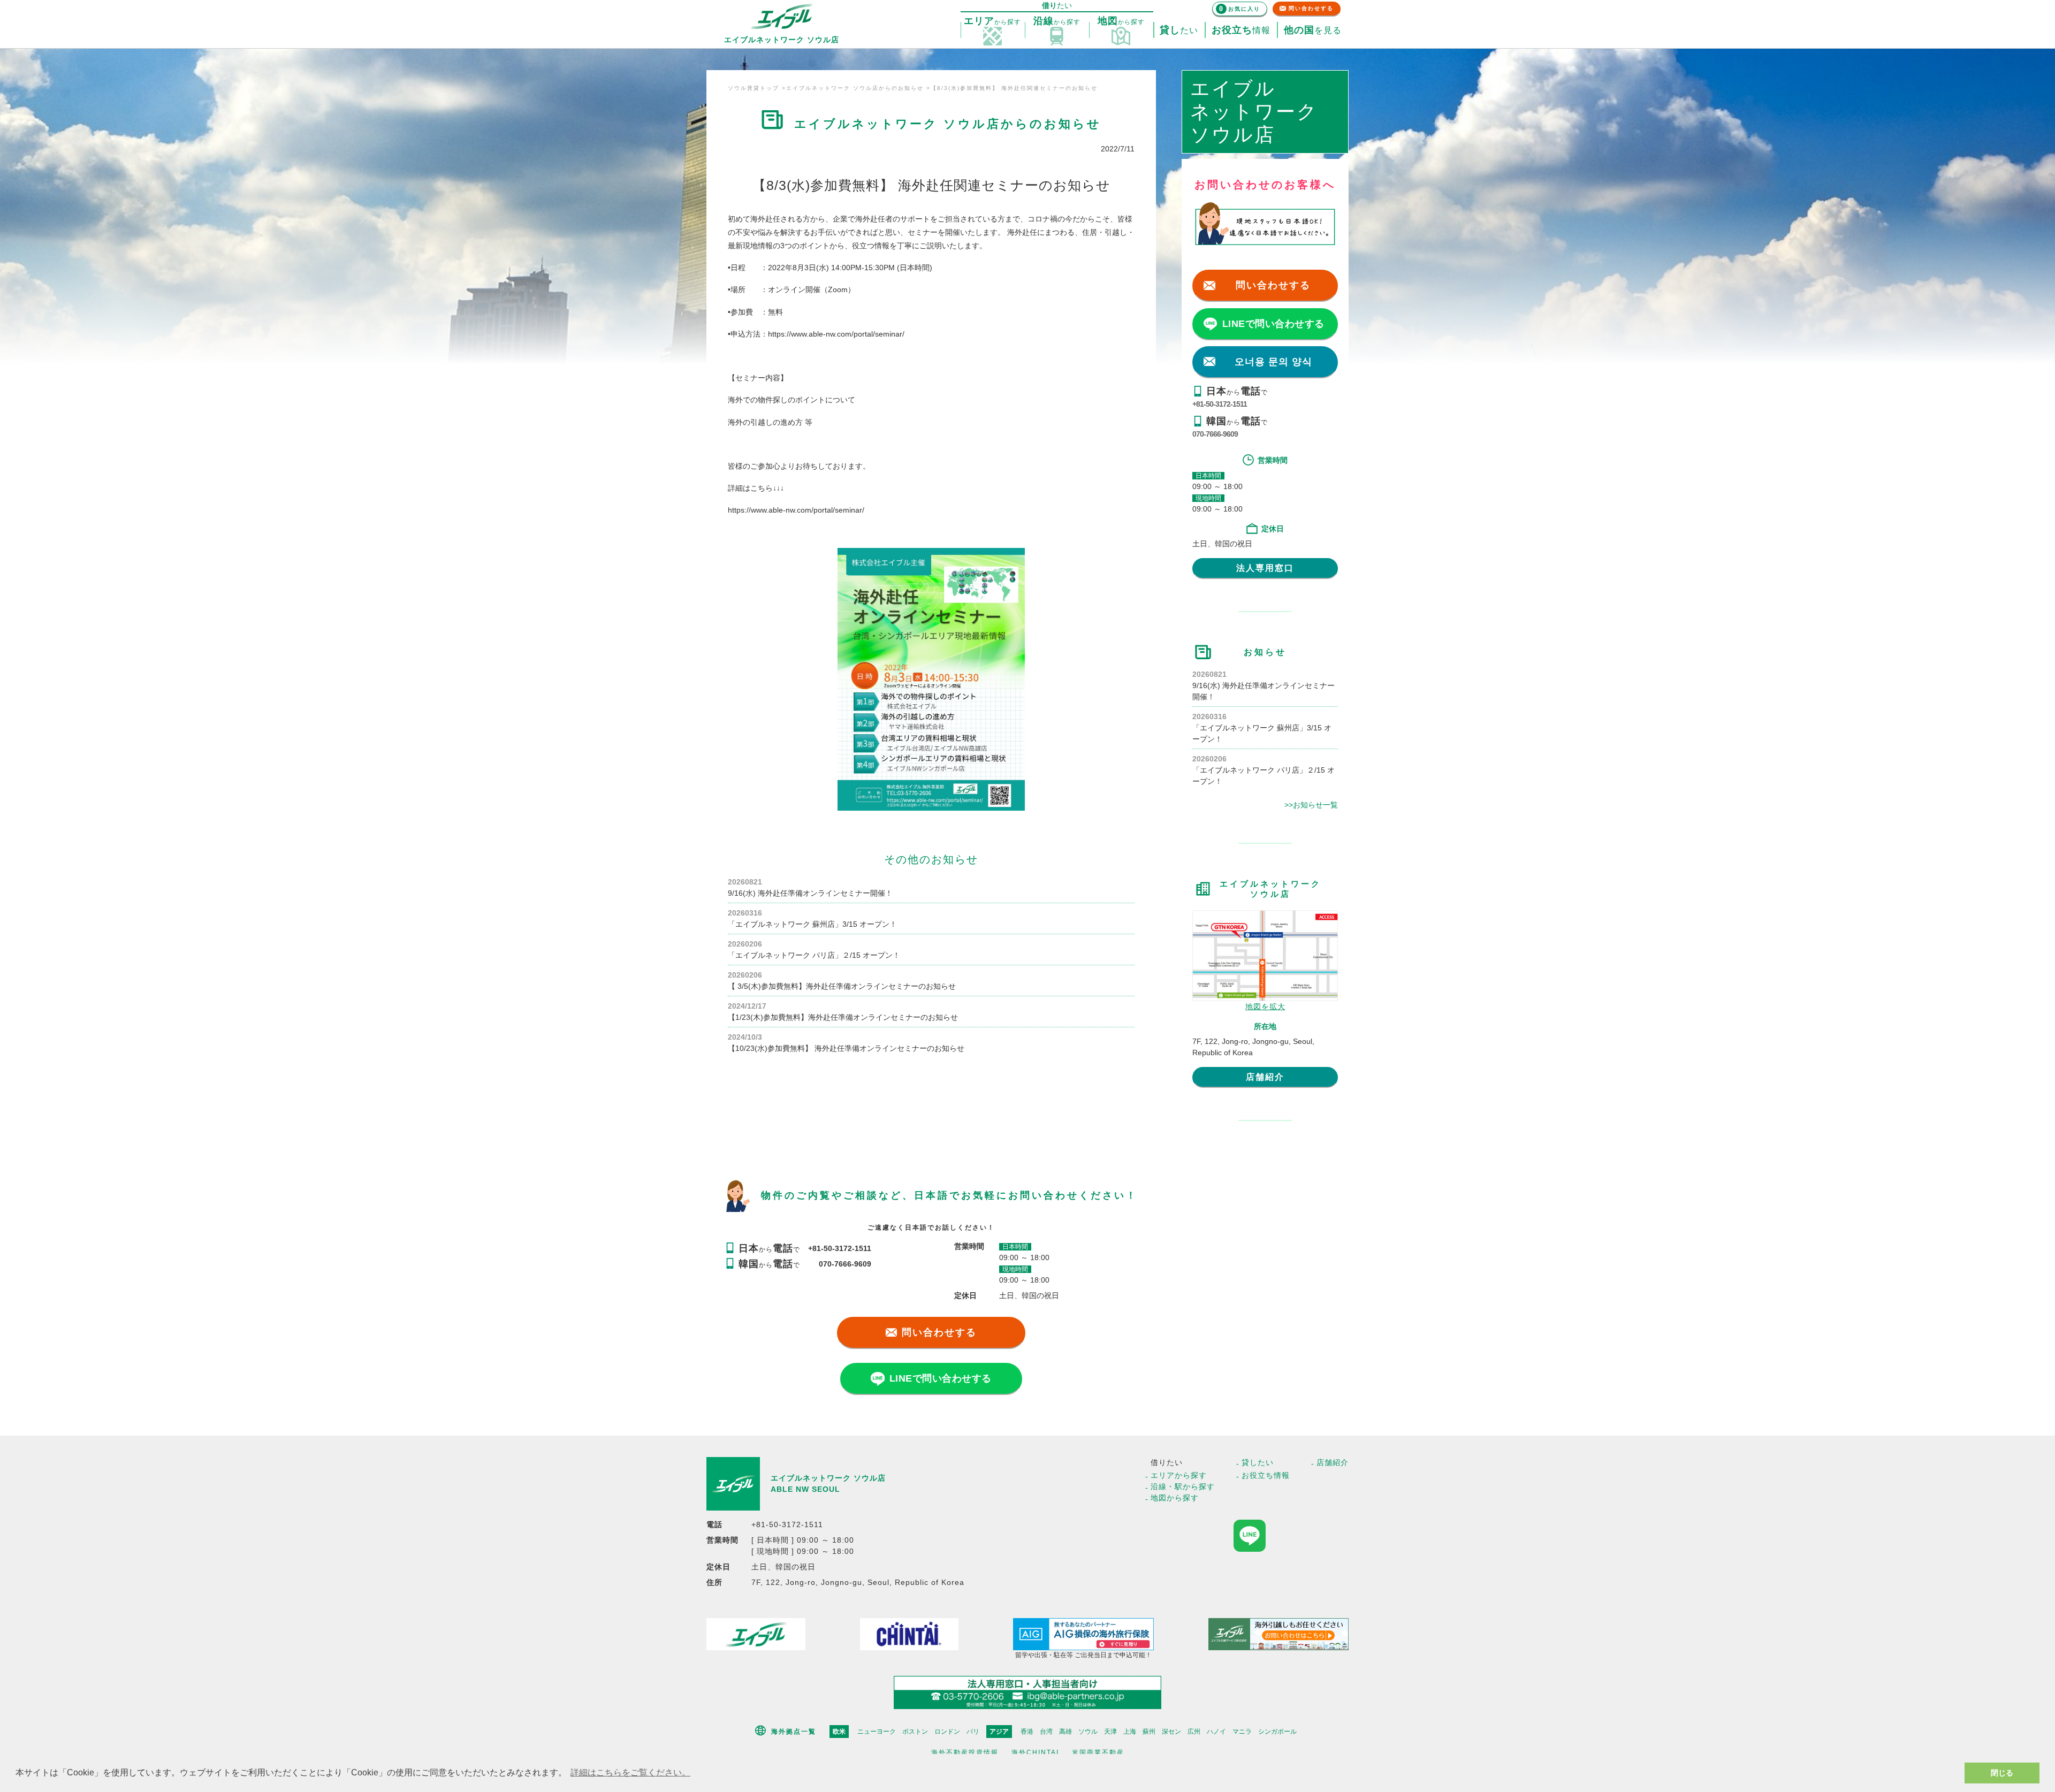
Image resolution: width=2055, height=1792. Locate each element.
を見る (1313, 30)
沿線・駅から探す (1183, 1486)
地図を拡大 (1265, 1006)
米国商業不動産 (1098, 1752)
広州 (1194, 1732)
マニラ (1242, 1732)
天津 (1110, 1732)
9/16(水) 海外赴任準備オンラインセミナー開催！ (810, 893)
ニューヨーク (877, 1732)
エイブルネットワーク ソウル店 (828, 1478)
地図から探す (1175, 1498)
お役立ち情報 (1266, 1475)
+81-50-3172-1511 (1220, 404)
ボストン (915, 1732)
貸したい (1258, 1462)
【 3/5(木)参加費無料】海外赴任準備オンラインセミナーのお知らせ (842, 986)
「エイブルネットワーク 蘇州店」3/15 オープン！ (812, 924)
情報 (1241, 30)
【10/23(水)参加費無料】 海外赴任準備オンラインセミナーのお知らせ (846, 1048)
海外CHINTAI (1035, 1752)
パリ (973, 1732)
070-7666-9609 (1215, 434)
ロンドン (947, 1732)
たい (1179, 30)
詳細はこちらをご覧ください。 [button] (630, 1772)
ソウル (1088, 1732)
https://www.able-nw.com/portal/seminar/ (836, 334)
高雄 (1065, 1732)
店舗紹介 (1265, 1077)
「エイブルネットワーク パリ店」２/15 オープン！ (814, 955)
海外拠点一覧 (794, 1732)
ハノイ (1216, 1732)
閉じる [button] (2002, 1773)
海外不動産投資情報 (965, 1752)
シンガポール (1277, 1732)
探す (992, 21)
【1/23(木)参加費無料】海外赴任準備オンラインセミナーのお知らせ (843, 1017)
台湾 (1046, 1732)
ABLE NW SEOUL (805, 1489)
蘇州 (1149, 1732)
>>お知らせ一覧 (1311, 805)
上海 (1130, 1732)
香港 (1027, 1732)
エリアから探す (1179, 1475)
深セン (1171, 1732)
